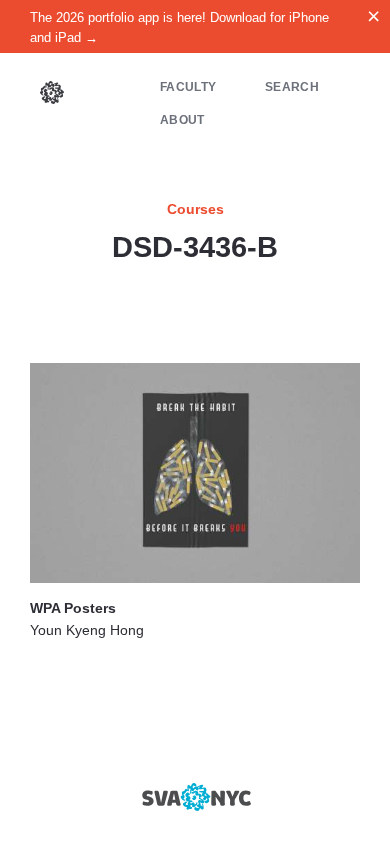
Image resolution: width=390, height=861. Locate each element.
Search (292, 86)
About (182, 119)
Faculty (188, 86)
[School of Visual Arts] (195, 797)
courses (195, 209)
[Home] (52, 95)
